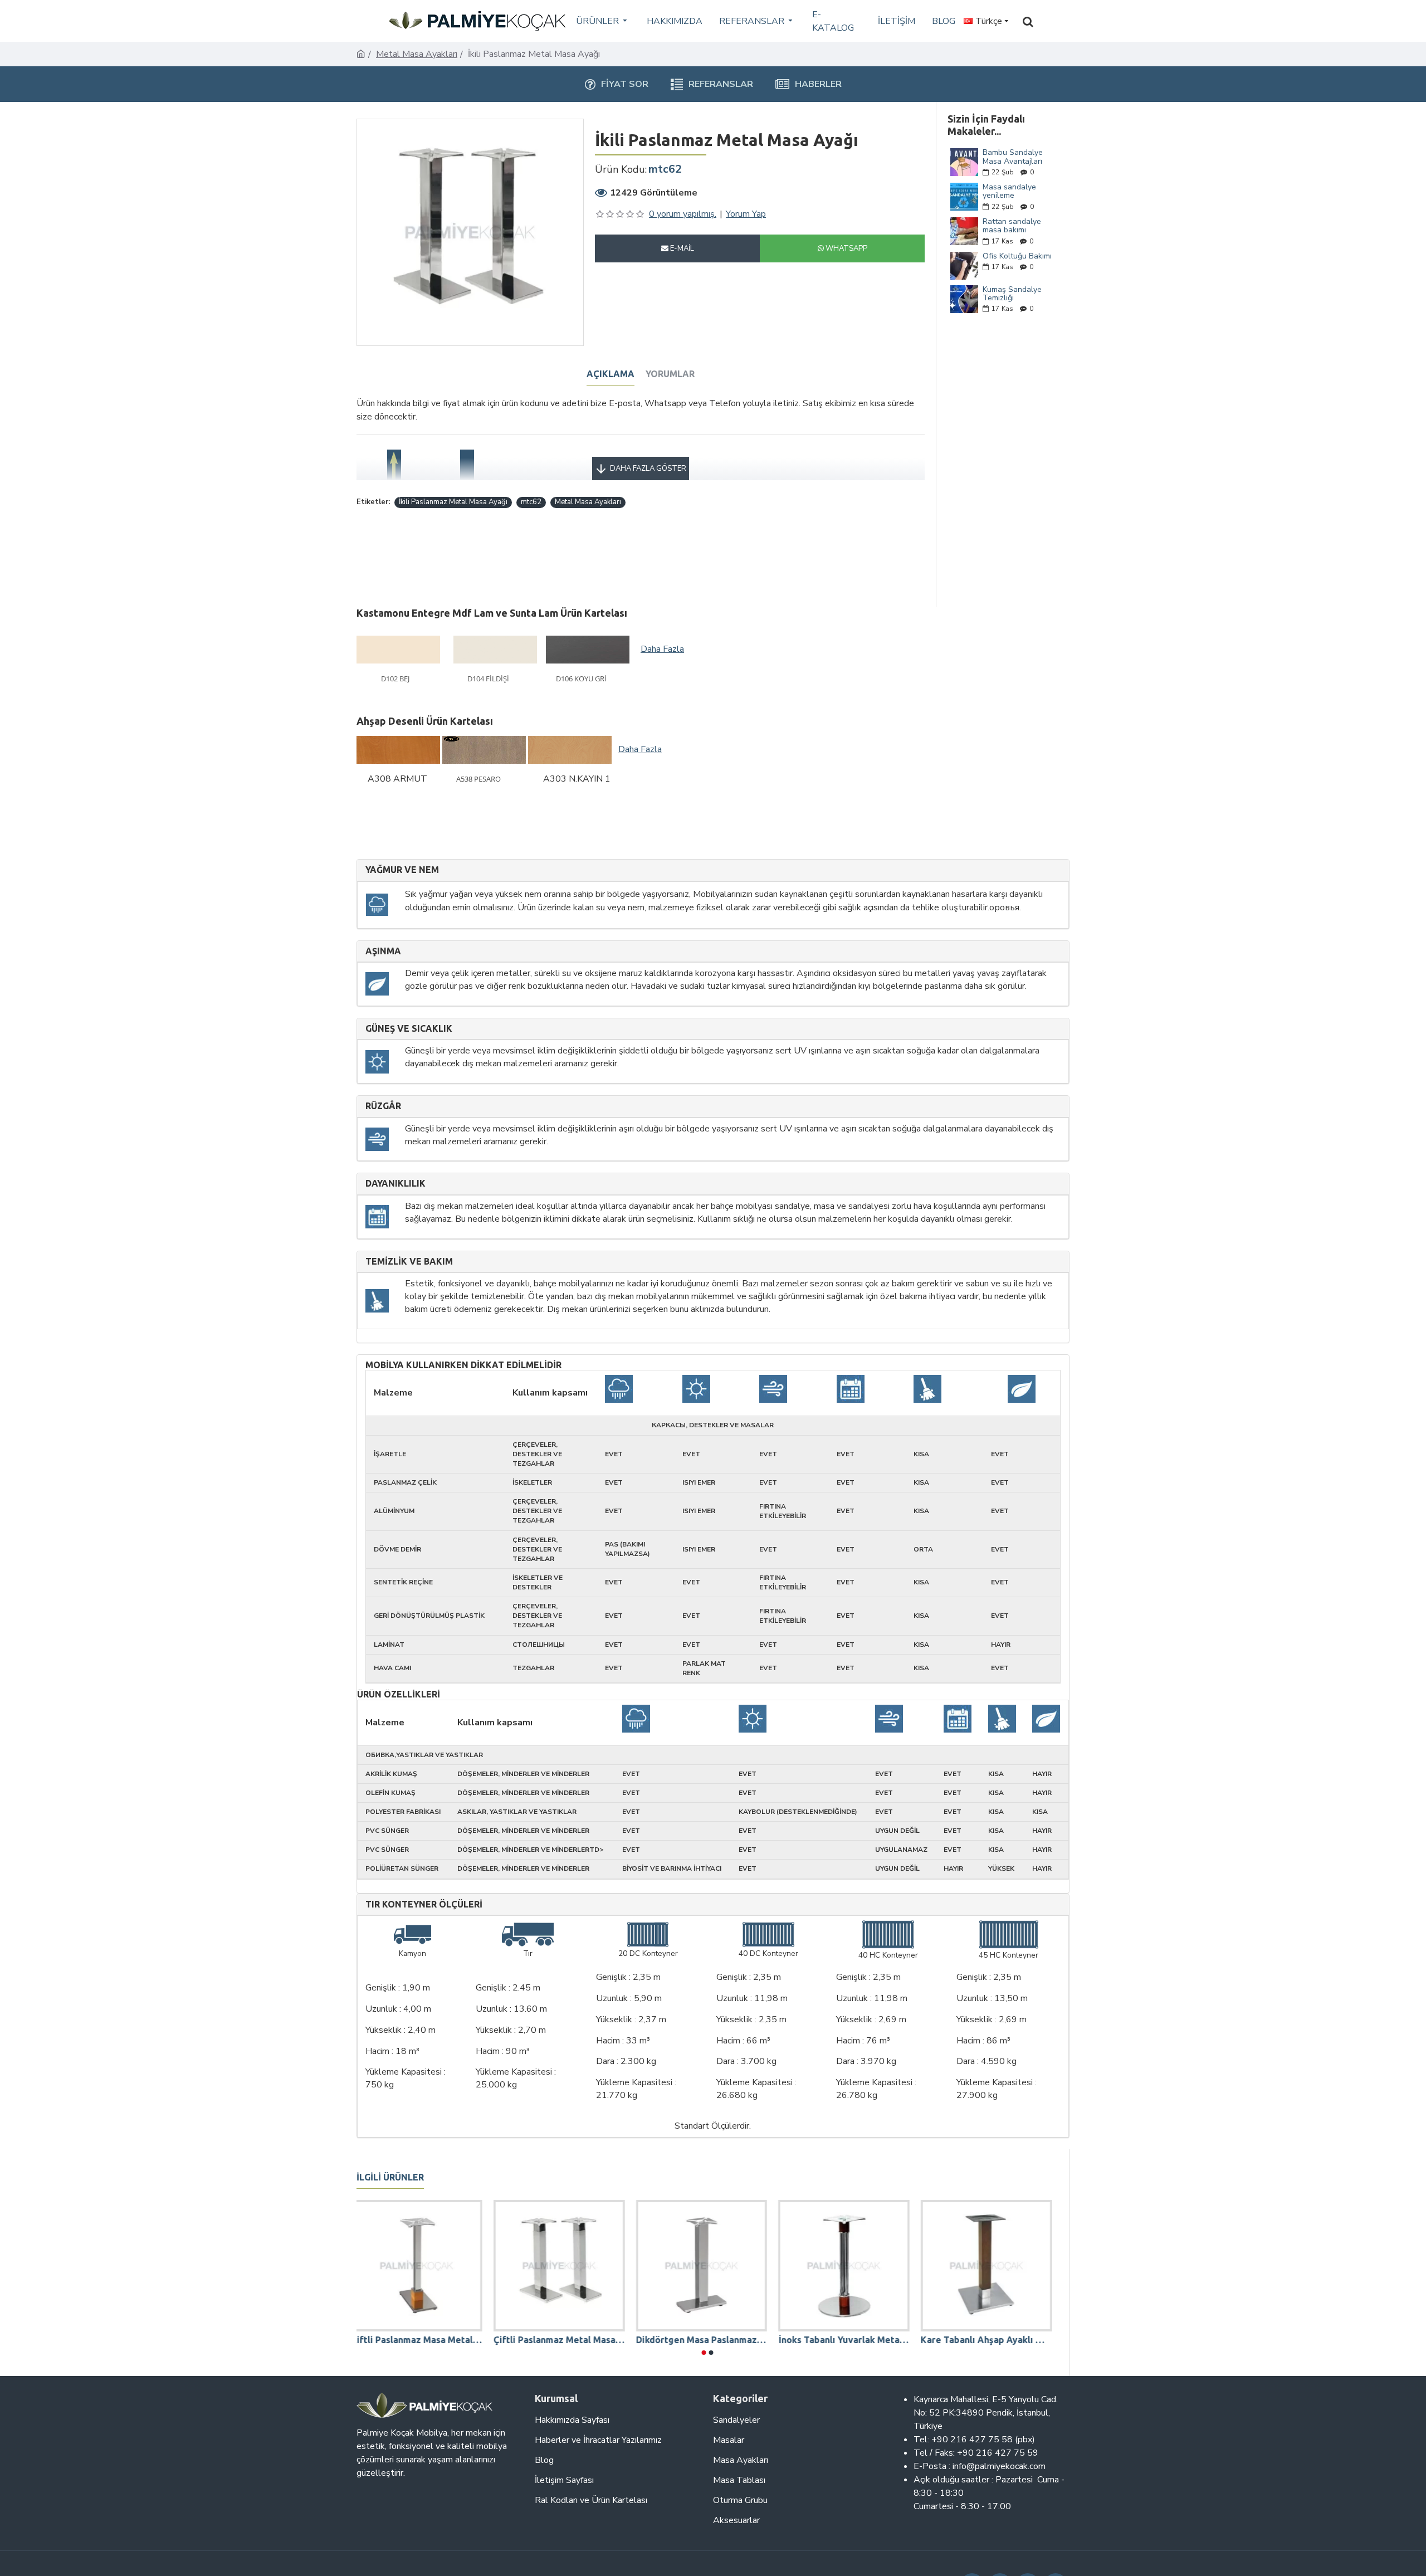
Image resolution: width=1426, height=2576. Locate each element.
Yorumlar (670, 374)
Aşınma (383, 951)
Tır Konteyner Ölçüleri (424, 1904)
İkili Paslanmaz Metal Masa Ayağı (453, 502)
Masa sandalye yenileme (1009, 191)
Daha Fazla (662, 649)
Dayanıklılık (395, 1184)
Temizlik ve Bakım (409, 1262)
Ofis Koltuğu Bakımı (1017, 256)
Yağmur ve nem (402, 870)
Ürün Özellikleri (399, 1694)
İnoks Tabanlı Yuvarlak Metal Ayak (849, 2340)
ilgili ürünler (390, 2177)
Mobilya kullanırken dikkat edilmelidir (463, 1365)
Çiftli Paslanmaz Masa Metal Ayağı (422, 2340)
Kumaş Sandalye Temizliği (1012, 294)
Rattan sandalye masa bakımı (1012, 226)
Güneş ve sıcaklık (409, 1029)
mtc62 (531, 502)
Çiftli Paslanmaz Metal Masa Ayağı (565, 2340)
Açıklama (611, 374)
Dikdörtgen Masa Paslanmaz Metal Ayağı (707, 2340)
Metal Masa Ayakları (417, 54)
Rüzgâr (383, 1106)
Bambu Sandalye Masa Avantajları (1013, 157)
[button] (704, 2353)
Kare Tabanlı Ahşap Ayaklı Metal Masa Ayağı (992, 2340)
